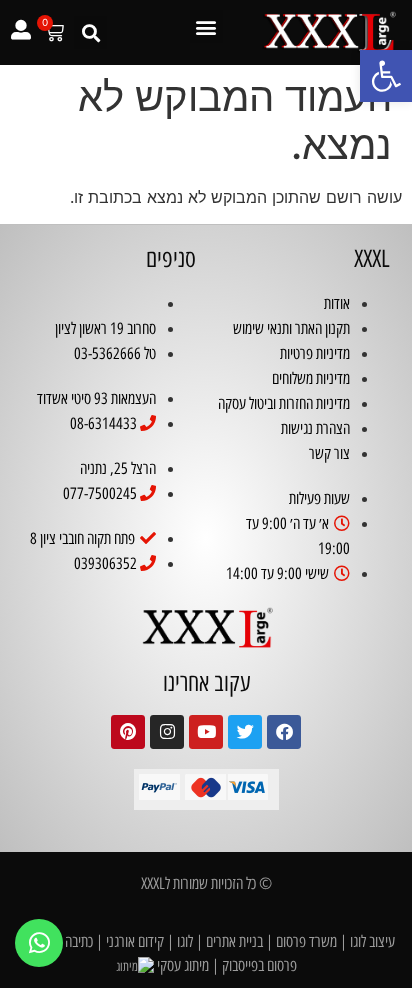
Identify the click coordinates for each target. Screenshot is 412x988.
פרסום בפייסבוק (259, 965)
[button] (386, 76)
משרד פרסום (306, 941)
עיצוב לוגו (372, 941)
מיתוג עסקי (183, 965)
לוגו (185, 941)
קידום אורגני (135, 941)
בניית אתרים (234, 941)
